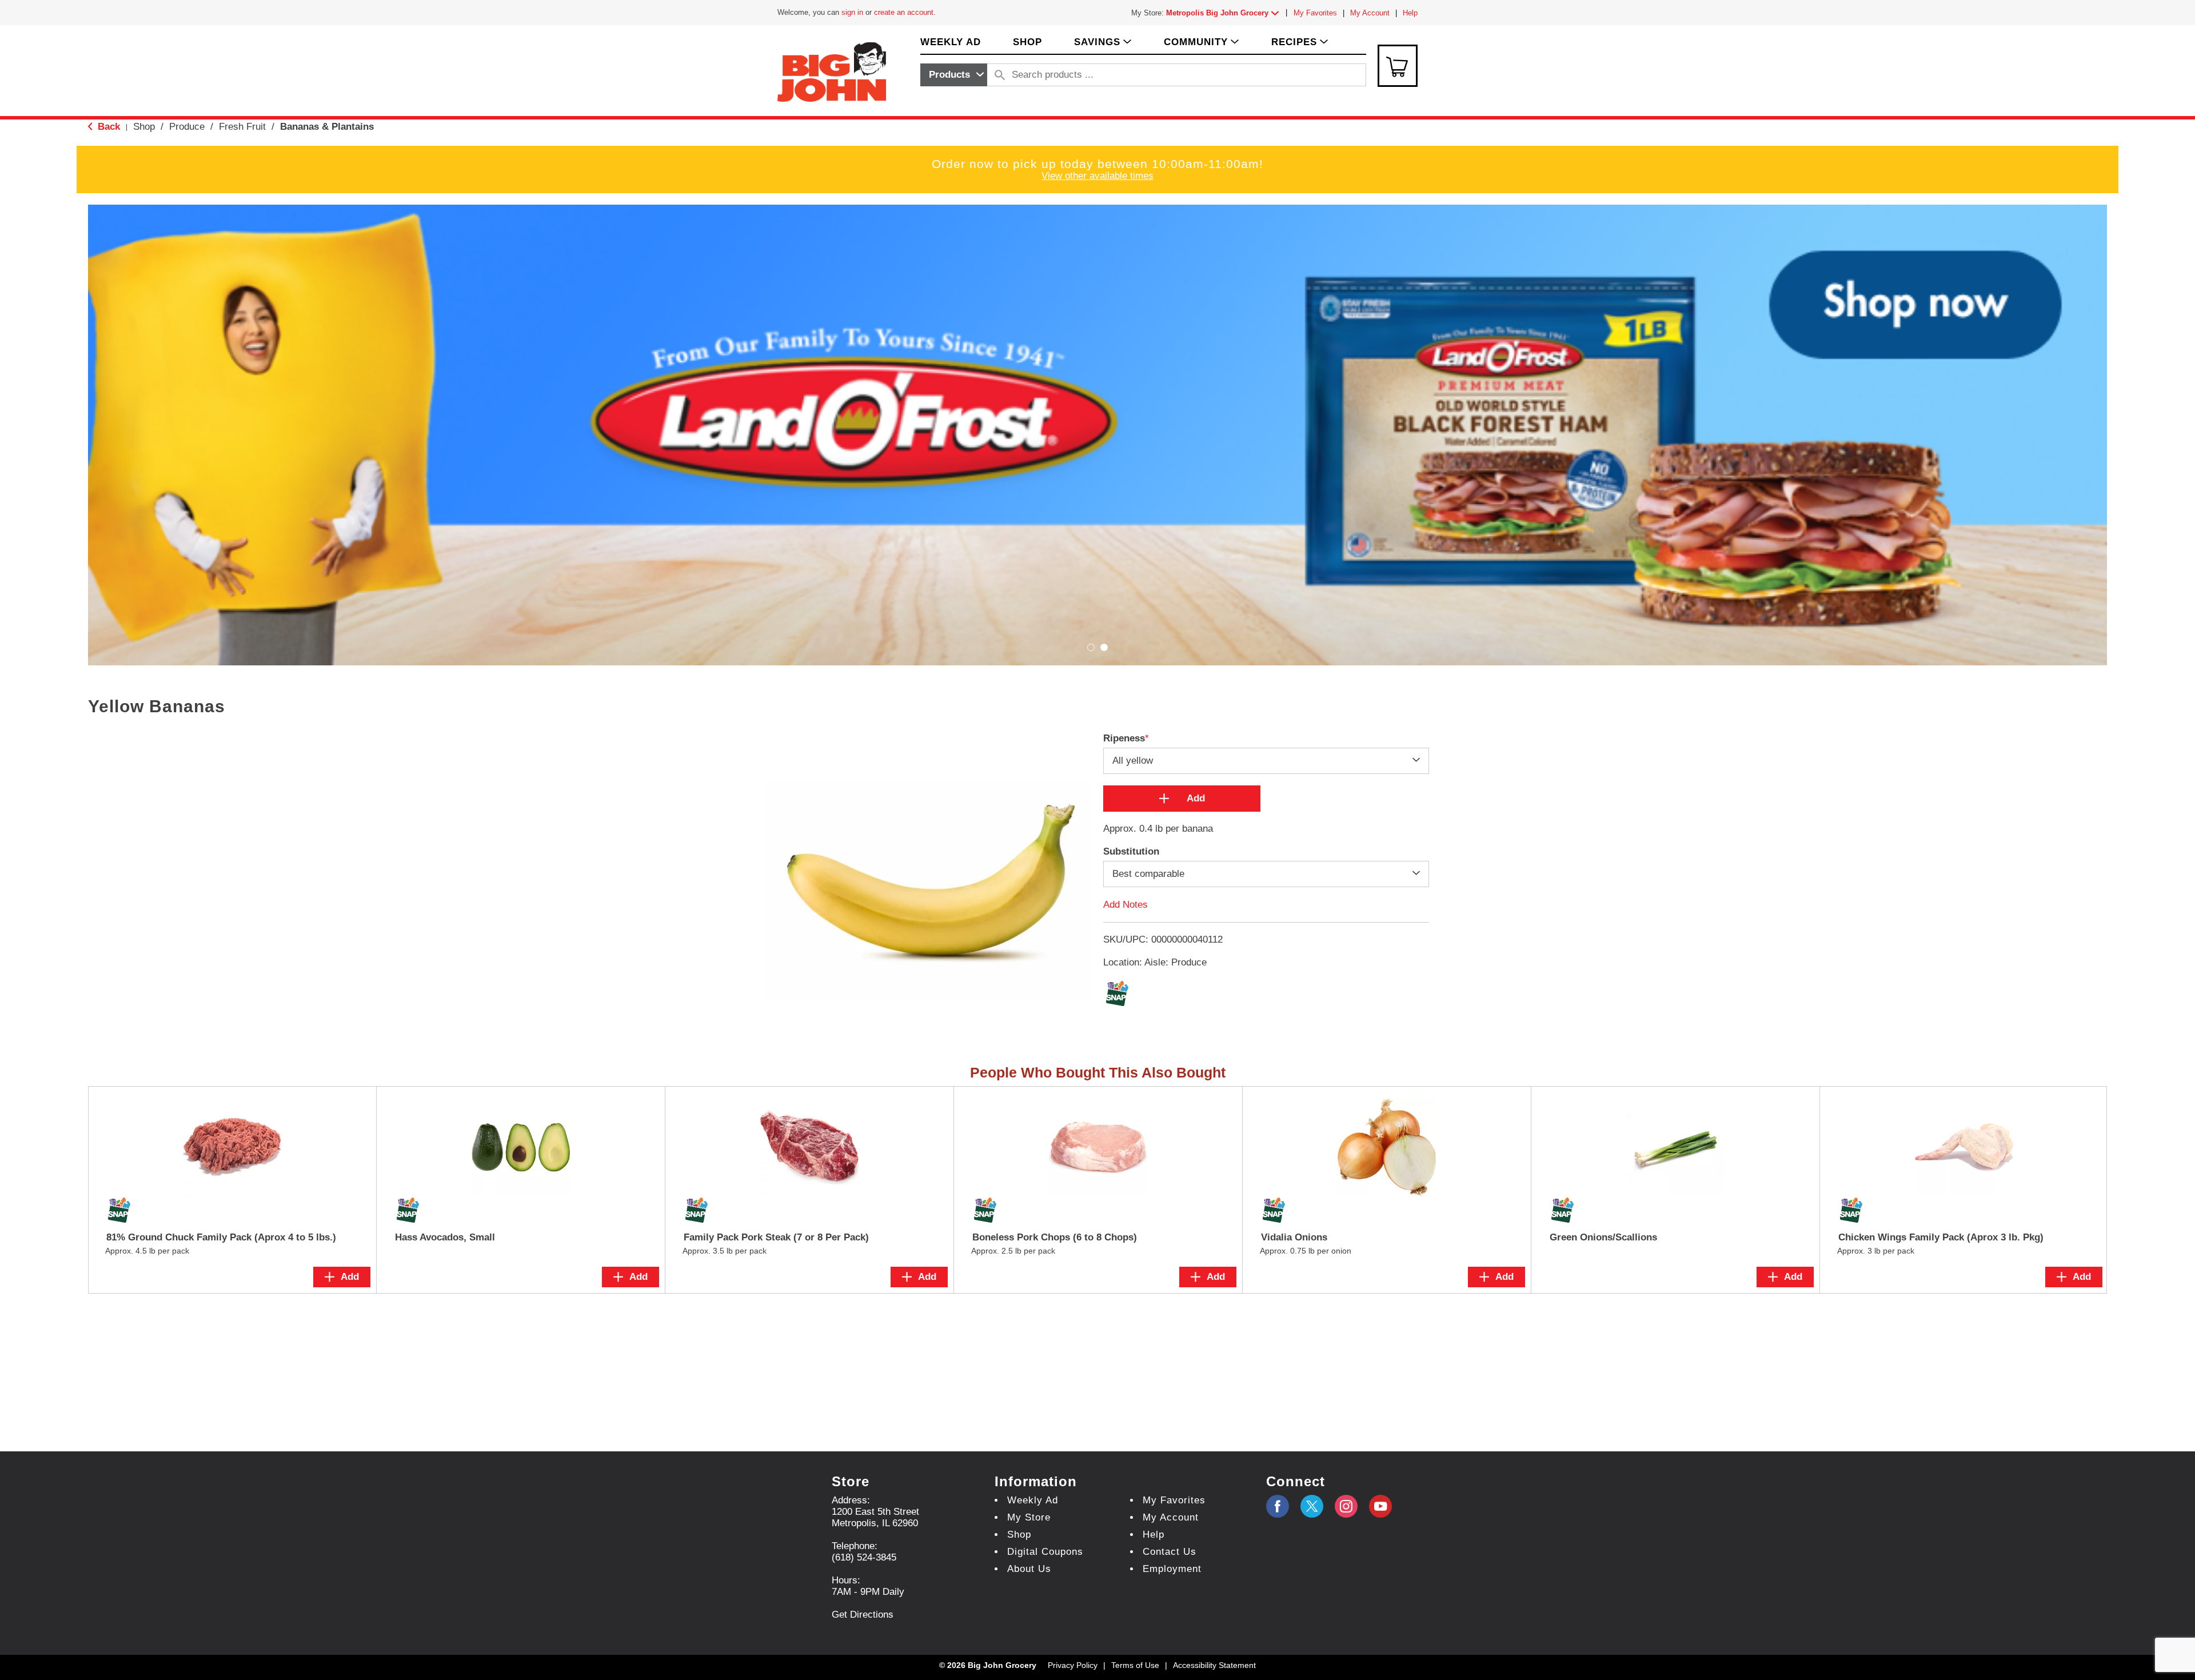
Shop (144, 127)
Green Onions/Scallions (1603, 1237)
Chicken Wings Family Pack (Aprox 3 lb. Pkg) (1941, 1237)
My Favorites (1315, 13)
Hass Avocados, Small (445, 1237)
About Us (1029, 1569)
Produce (187, 127)
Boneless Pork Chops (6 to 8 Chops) (1055, 1237)
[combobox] (954, 75)
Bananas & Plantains (327, 127)
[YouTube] (1346, 1506)
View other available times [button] (1097, 176)
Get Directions (863, 1615)
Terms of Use (1135, 1665)
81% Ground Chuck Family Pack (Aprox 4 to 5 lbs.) (221, 1237)
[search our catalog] (1000, 75)
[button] (1225, 13)
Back (107, 127)
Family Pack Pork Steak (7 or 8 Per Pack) (776, 1237)
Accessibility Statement (1214, 1665)
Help (1410, 13)
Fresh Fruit (242, 127)
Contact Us (1170, 1552)
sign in (852, 12)
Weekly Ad (1033, 1500)
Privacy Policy (1073, 1665)
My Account (1370, 13)
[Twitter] (1312, 1506)
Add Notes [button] (1126, 905)
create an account (904, 12)
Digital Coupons (1045, 1552)
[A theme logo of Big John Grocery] (832, 71)
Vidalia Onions (1294, 1237)
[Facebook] (1278, 1506)
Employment (1172, 1569)
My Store (1029, 1517)
